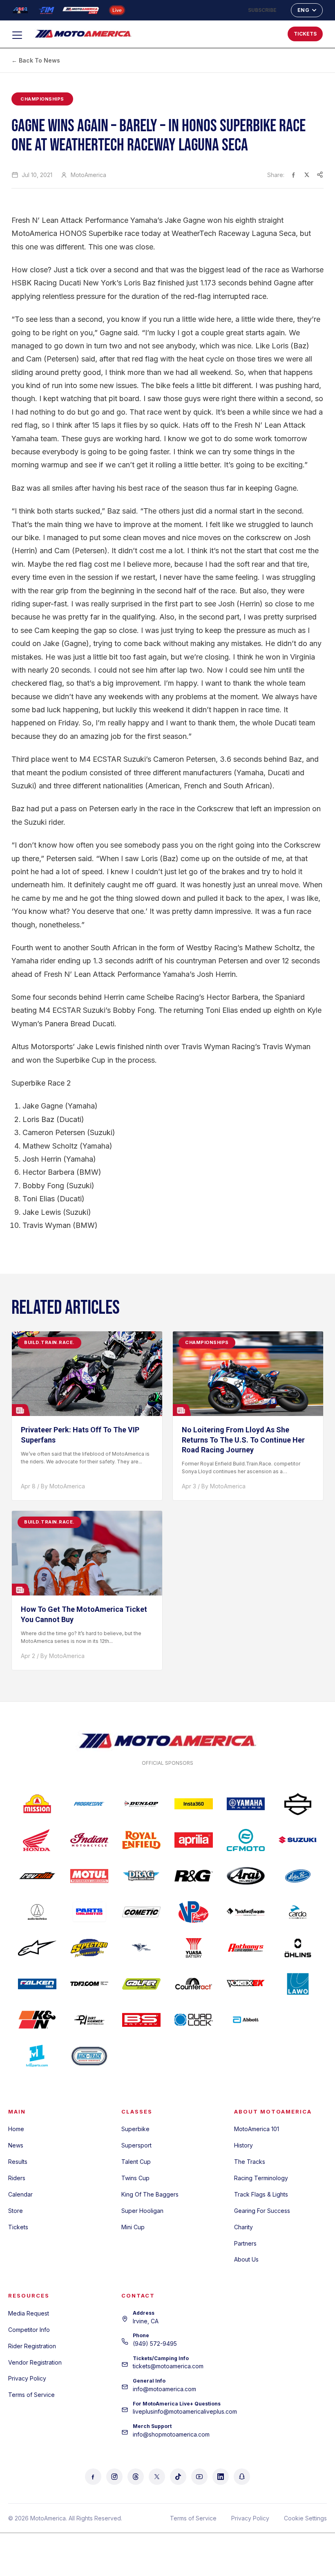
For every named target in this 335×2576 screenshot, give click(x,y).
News (16, 2145)
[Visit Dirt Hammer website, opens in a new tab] (89, 2020)
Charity (243, 2227)
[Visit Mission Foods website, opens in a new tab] (37, 1804)
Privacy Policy (27, 2378)
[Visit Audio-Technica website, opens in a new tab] (37, 1912)
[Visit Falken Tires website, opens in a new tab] (37, 1984)
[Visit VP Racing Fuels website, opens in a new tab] (194, 1912)
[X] (157, 2477)
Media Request (29, 2313)
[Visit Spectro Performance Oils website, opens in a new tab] (89, 1948)
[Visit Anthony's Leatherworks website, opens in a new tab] (246, 1948)
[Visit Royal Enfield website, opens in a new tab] (141, 1840)
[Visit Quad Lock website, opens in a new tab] (194, 2020)
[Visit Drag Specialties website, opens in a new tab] (141, 1876)
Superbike (135, 2129)
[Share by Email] (320, 175)
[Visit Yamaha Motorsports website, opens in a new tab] (246, 1804)
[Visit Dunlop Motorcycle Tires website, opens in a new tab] (141, 1804)
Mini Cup (133, 2227)
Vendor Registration (35, 2362)
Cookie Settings (305, 2518)
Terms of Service (31, 2395)
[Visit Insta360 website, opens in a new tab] (194, 1804)
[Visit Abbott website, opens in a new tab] (246, 2020)
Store (16, 2211)
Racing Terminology (261, 2178)
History (243, 2145)
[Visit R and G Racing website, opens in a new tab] (194, 1876)
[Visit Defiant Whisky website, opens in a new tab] (298, 2020)
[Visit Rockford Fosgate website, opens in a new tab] (246, 1912)
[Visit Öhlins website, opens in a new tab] (298, 1948)
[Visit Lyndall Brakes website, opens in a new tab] (141, 1948)
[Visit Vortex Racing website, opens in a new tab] (246, 1984)
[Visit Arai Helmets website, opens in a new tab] (246, 1876)
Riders (17, 2178)
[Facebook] (93, 2477)
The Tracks (250, 2162)
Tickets (18, 2227)
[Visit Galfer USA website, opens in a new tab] (141, 1984)
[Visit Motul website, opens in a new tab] (89, 1876)
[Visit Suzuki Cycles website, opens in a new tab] (298, 1840)
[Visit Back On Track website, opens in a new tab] (89, 2056)
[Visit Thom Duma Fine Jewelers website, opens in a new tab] (89, 1984)
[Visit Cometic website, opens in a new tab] (141, 1912)
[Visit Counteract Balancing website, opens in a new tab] (194, 1984)
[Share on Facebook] (294, 175)
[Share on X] (307, 175)
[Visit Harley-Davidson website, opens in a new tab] (298, 1804)
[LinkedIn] (221, 2477)
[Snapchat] (242, 2477)
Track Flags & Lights (261, 2194)
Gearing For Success (262, 2211)
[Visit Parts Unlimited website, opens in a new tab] (89, 1912)
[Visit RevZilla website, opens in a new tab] (37, 1876)
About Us (246, 2259)
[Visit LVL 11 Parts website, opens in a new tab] (37, 2056)
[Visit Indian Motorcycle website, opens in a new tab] (89, 1840)
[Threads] (136, 2477)
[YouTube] (199, 2477)
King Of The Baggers (150, 2194)
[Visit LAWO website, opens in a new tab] (298, 1984)
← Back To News (36, 60)
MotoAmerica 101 (257, 2129)
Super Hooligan (142, 2211)
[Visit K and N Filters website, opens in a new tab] (37, 2020)
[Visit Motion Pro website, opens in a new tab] (298, 1876)
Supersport (136, 2145)
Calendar (20, 2194)
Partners (245, 2243)
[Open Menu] (21, 35)
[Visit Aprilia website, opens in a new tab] (194, 1840)
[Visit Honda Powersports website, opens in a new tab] (37, 1840)
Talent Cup (136, 2162)
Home (16, 2129)
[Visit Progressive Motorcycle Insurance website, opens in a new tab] (89, 1804)
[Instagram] (114, 2477)
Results (18, 2162)
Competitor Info (29, 2330)
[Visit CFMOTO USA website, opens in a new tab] (246, 1840)
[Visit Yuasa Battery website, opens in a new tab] (194, 1948)
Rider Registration (32, 2346)
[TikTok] (178, 2477)
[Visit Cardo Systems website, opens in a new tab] (298, 1912)
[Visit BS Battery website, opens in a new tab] (141, 2020)
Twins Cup (135, 2178)
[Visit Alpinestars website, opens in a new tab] (37, 1948)
